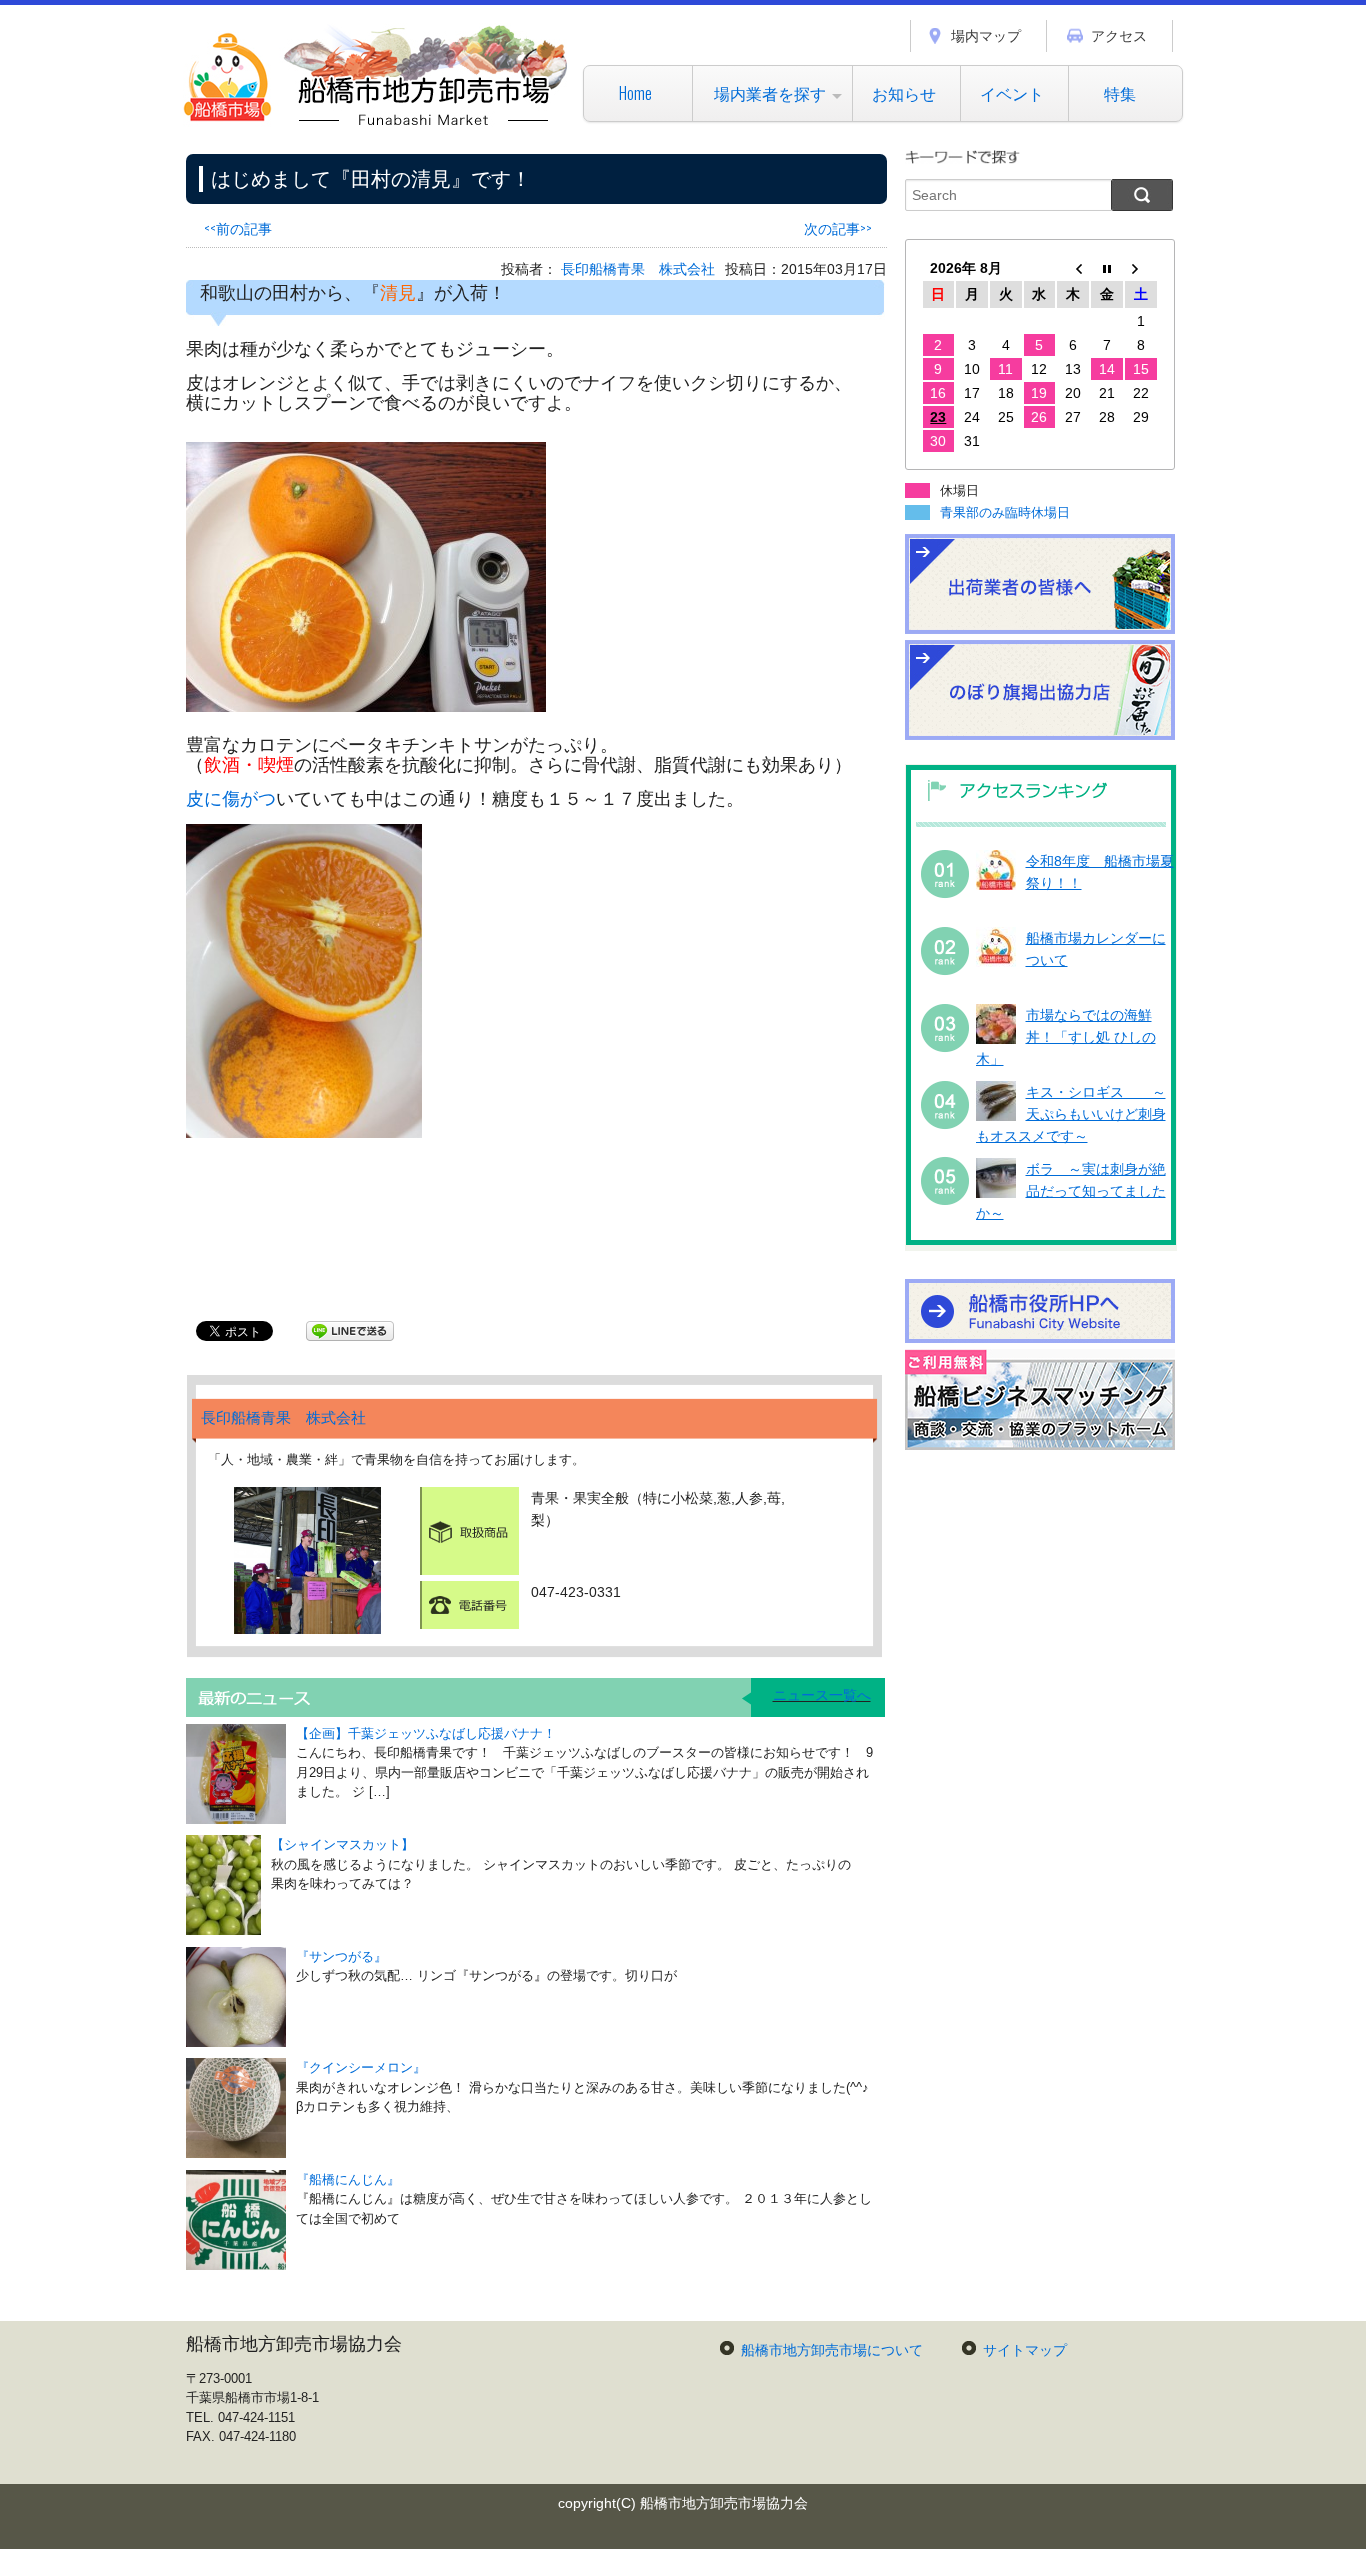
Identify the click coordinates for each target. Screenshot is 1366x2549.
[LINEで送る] (350, 1330)
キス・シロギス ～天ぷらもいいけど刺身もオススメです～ (1071, 1114)
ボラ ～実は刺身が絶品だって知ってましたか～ (1071, 1191)
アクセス (1119, 36)
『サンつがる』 (341, 1956)
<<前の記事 (238, 227)
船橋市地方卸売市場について (832, 2350)
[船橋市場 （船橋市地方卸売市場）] (376, 124)
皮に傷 (213, 799)
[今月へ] (1107, 268)
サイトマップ (1025, 2350)
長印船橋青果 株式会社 (638, 269)
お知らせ (904, 93)
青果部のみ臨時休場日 (1005, 512)
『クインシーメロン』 (361, 2067)
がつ (258, 799)
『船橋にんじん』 (348, 2179)
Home (635, 93)
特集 (1120, 93)
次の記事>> (838, 227)
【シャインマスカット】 (342, 1844)
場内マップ (986, 36)
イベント (1012, 93)
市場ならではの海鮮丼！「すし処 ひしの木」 (1066, 1037)
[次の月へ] (1141, 268)
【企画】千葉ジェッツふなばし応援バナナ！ (426, 1733)
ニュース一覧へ (822, 1695)
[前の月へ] (1073, 268)
